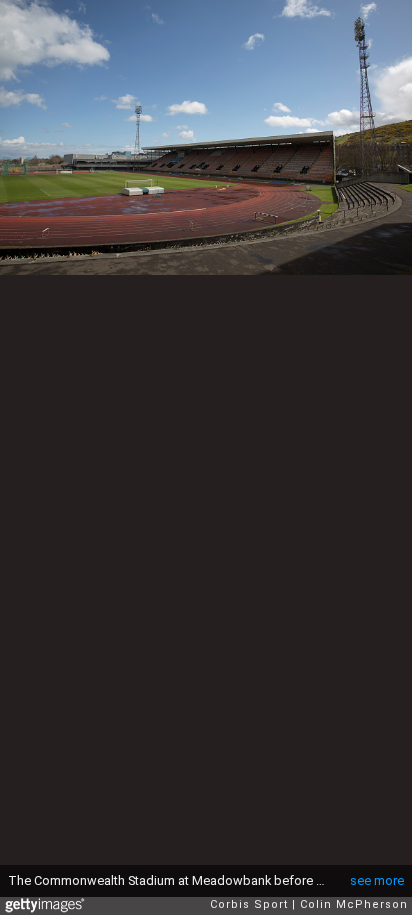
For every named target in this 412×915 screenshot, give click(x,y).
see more (377, 880)
